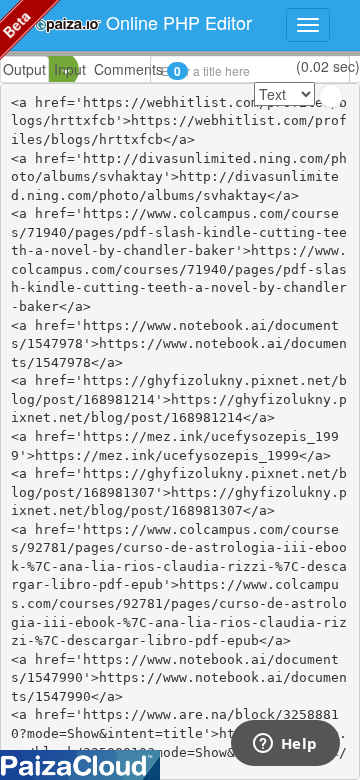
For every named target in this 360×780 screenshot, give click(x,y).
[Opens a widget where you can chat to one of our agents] (285, 745)
